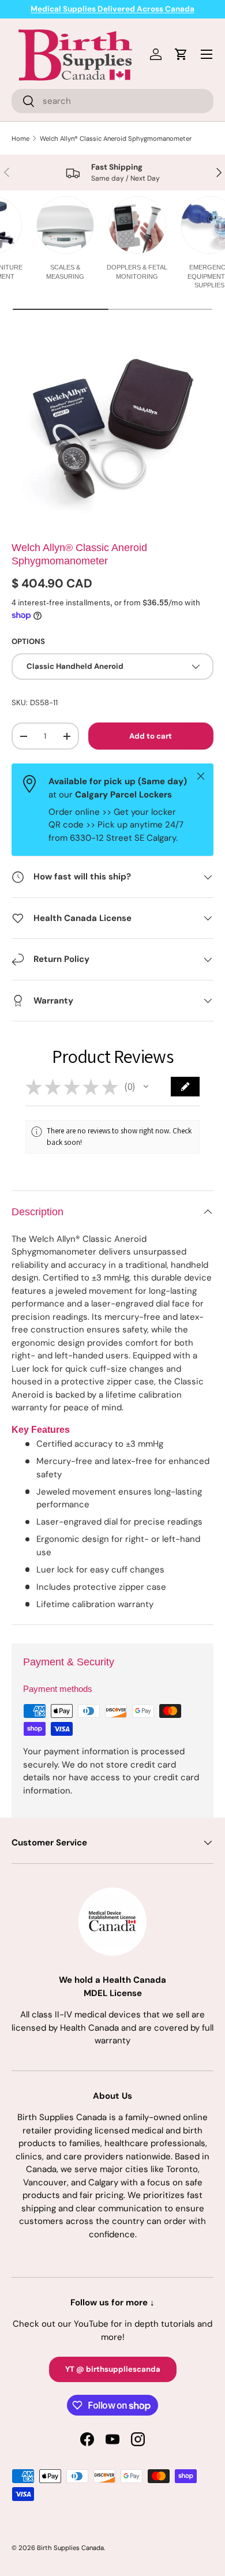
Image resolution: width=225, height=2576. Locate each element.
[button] (146, 1087)
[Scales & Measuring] (65, 225)
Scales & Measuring (65, 272)
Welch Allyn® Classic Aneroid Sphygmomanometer (116, 138)
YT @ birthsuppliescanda (113, 2369)
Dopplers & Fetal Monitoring (137, 272)
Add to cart (151, 736)
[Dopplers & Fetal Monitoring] (137, 225)
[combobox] (112, 101)
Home (20, 138)
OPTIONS (28, 641)
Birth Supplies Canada (70, 2548)
